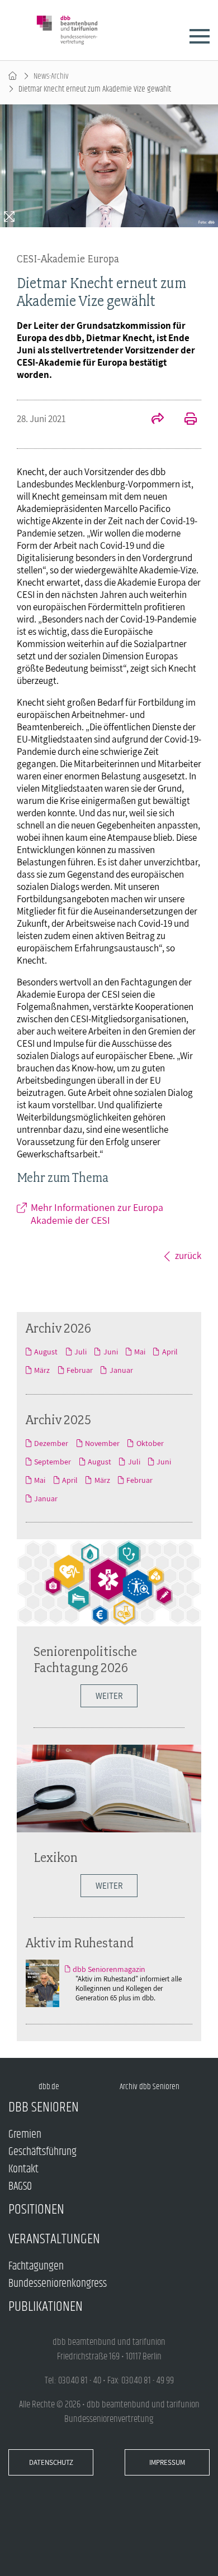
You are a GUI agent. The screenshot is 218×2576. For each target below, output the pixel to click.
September (53, 1462)
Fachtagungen (36, 2266)
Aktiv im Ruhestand (80, 1943)
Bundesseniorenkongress (58, 2284)
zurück (188, 1256)
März (42, 1370)
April (170, 1352)
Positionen (36, 2209)
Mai (140, 1352)
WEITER (109, 1886)
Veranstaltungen (54, 2239)
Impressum (167, 2462)
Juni (110, 1352)
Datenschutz (51, 2462)
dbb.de (49, 2087)
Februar (80, 1370)
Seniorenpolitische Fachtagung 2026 (85, 1659)
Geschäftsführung (42, 2152)
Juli (80, 1352)
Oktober (150, 1443)
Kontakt (23, 2169)
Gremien (25, 2135)
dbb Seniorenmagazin (109, 1969)
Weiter (109, 1696)
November (102, 1443)
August (46, 1352)
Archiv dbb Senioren (150, 2087)
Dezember (51, 1443)
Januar (121, 1370)
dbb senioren (44, 2107)
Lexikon (56, 1857)
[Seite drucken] (184, 420)
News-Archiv (51, 76)
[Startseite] (13, 76)
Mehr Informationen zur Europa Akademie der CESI (97, 1214)
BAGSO (20, 2187)
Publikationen (46, 2307)
